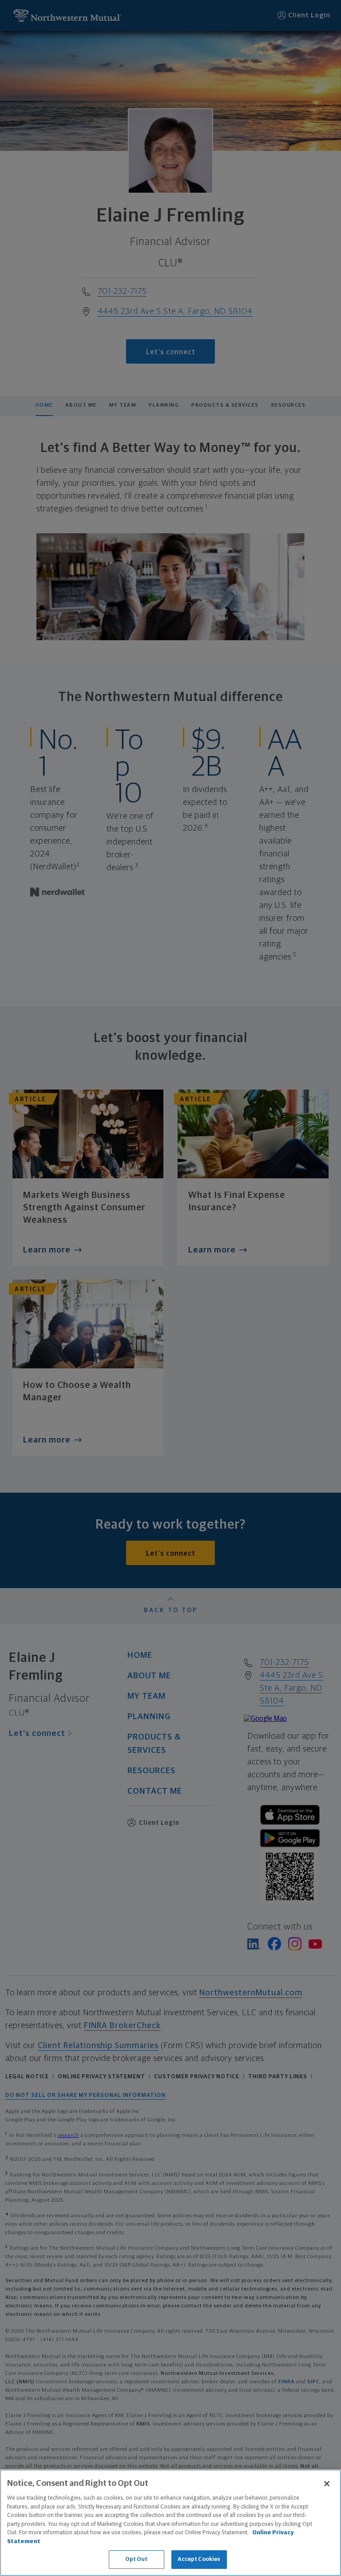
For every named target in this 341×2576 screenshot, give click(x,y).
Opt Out (137, 2559)
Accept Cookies (199, 2559)
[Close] (327, 2484)
